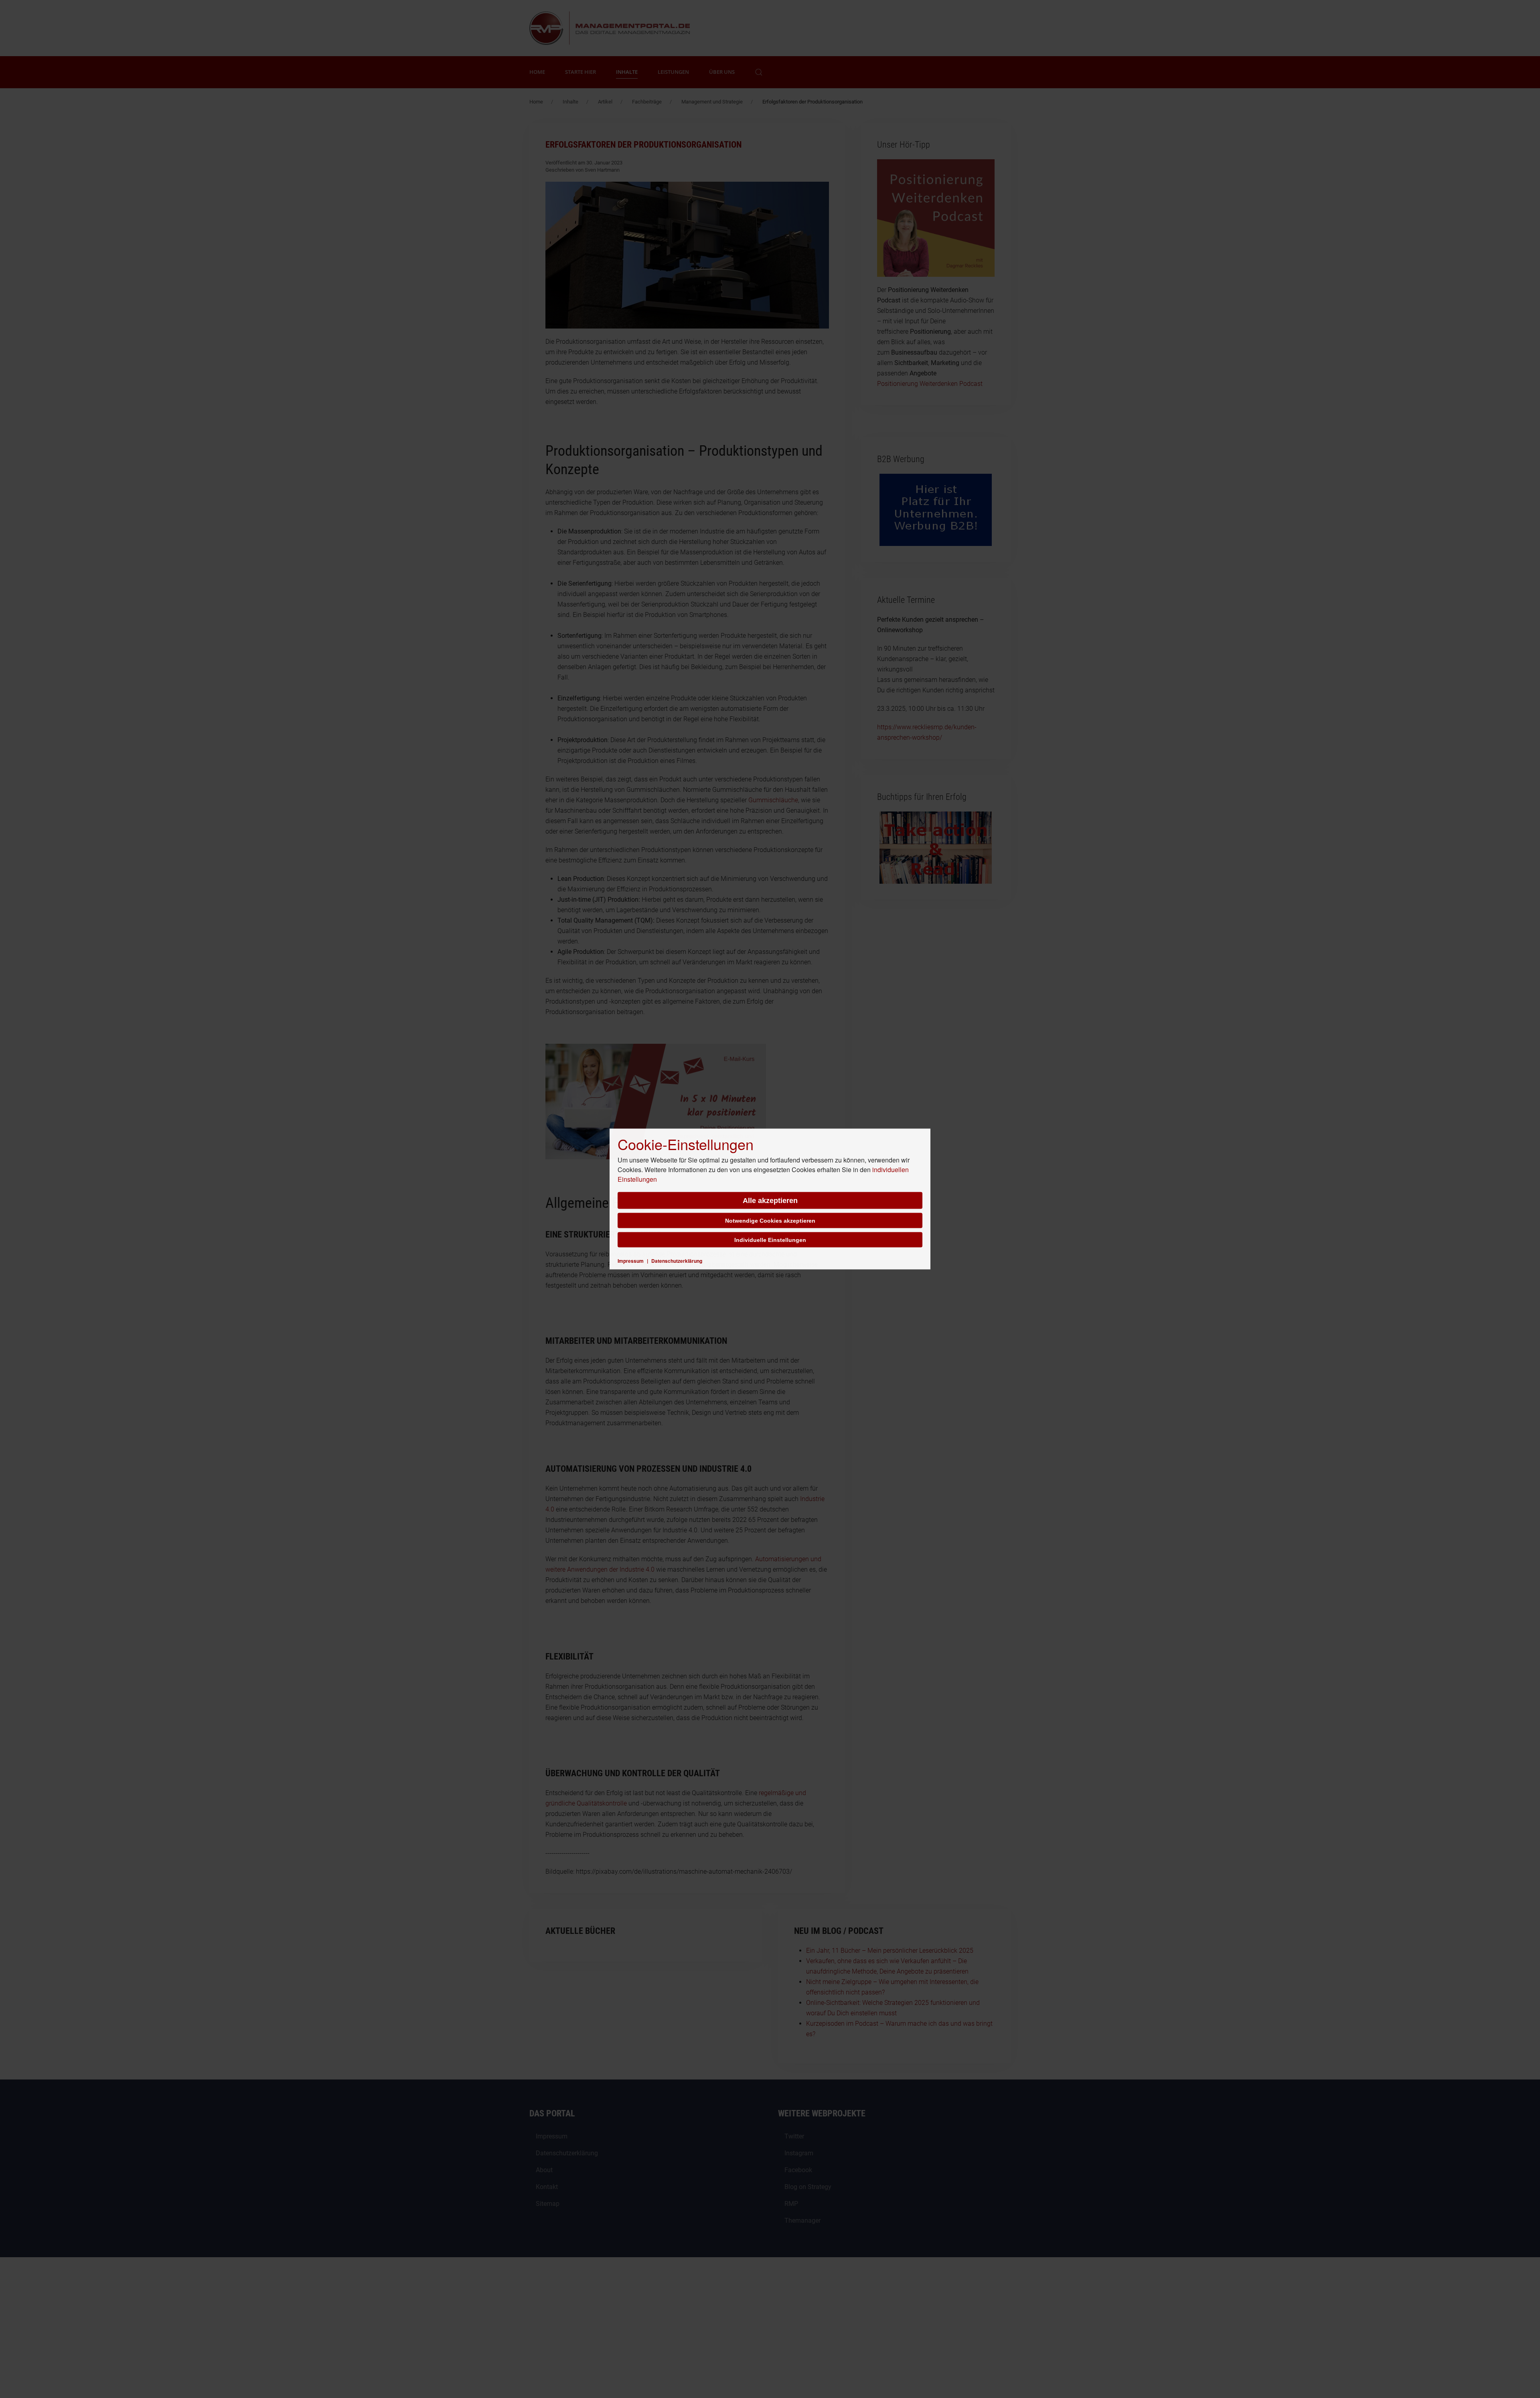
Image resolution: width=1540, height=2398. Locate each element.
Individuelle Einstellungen (770, 1240)
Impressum (631, 1261)
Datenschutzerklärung (677, 1261)
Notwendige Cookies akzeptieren (770, 1221)
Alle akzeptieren (770, 1201)
